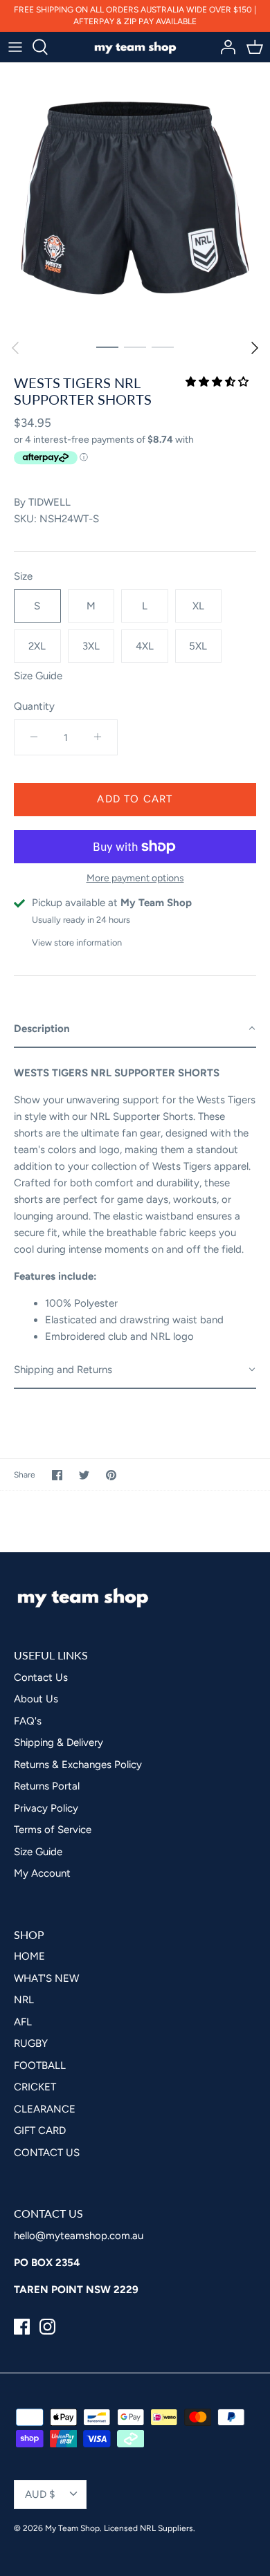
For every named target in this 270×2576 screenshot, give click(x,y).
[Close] (245, 1033)
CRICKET (80, 1443)
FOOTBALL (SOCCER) (113, 1418)
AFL (66, 1368)
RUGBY (75, 1393)
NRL (67, 1343)
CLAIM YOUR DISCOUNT (135, 1519)
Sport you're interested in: (93, 1321)
